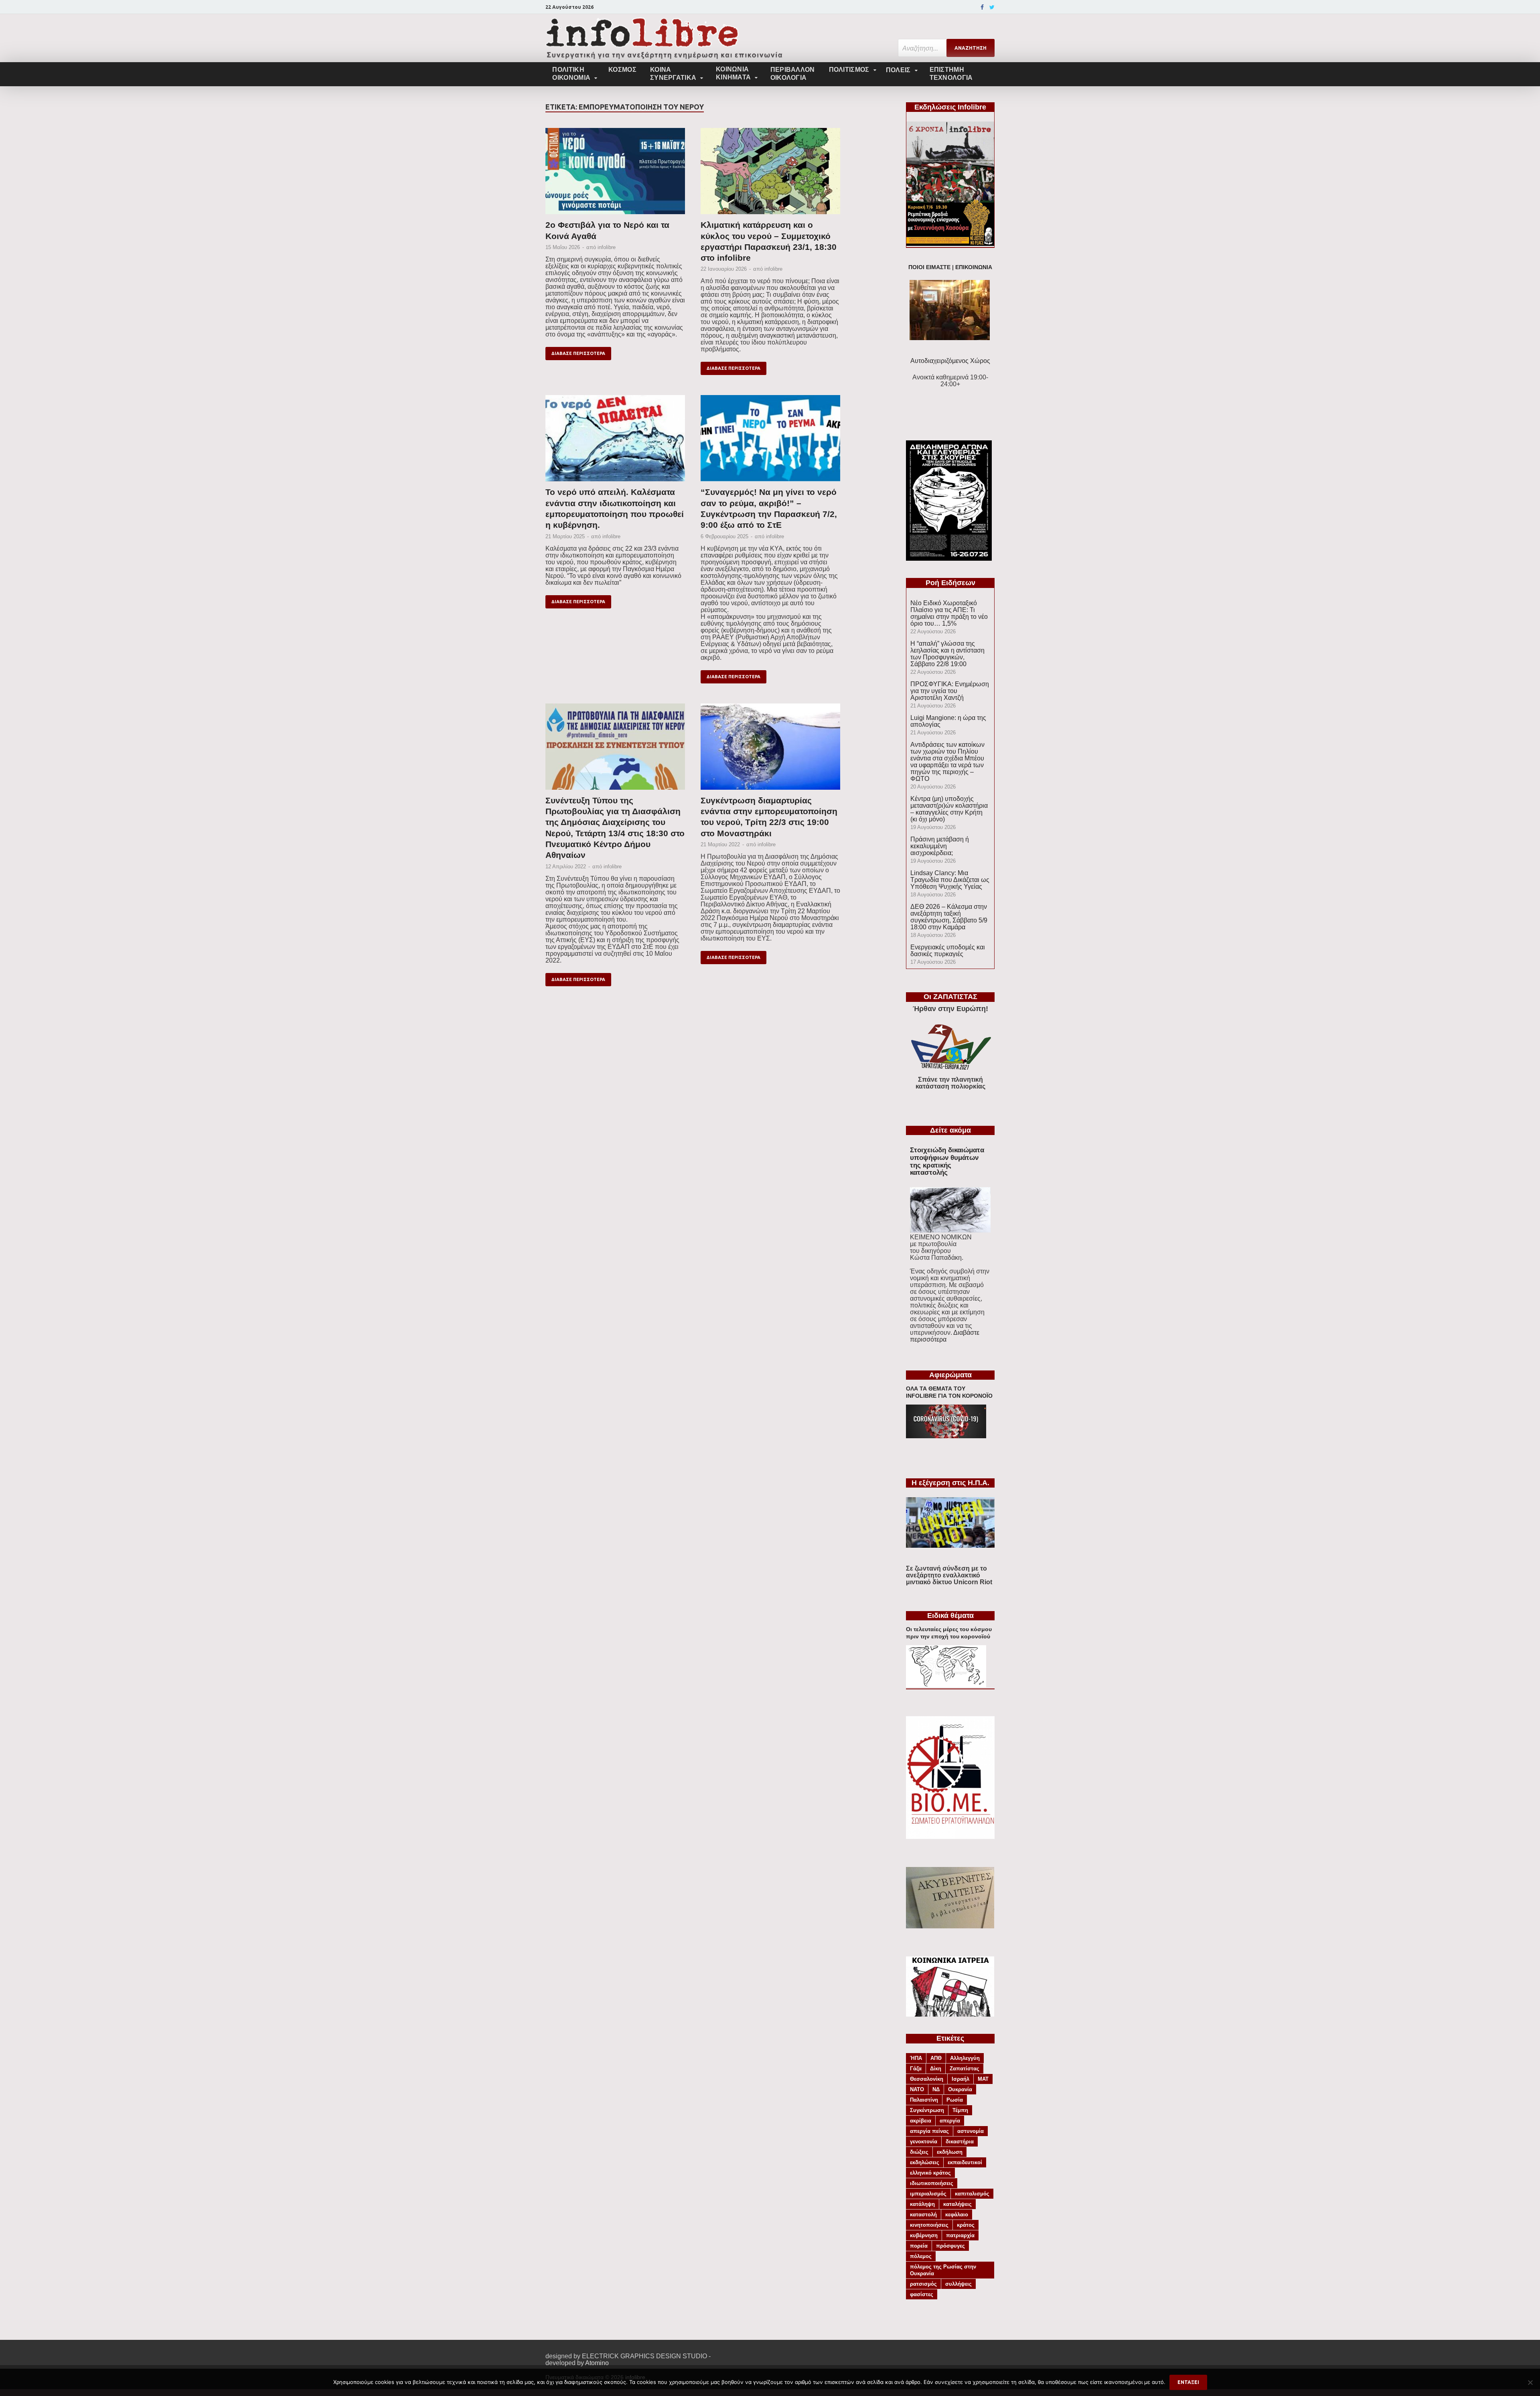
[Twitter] (992, 7)
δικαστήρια (960, 2142)
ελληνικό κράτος (930, 2173)
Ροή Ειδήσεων (950, 583)
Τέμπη (960, 2110)
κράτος (966, 2225)
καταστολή (923, 2215)
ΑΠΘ (936, 2058)
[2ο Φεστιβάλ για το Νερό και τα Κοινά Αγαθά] (615, 174)
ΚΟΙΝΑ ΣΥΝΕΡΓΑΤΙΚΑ (673, 74)
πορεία (919, 2246)
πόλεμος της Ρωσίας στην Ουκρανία (943, 2270)
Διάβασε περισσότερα (578, 353)
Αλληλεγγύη (965, 2058)
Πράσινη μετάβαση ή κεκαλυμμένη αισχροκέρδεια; (940, 846)
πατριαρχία (960, 2235)
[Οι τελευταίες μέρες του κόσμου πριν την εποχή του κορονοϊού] (946, 1685)
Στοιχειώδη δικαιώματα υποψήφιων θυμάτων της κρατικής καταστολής (947, 1161)
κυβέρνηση (924, 2235)
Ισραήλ (960, 2079)
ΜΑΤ (983, 2079)
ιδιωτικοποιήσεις (932, 2183)
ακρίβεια (921, 2121)
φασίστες (922, 2294)
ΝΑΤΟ (917, 2089)
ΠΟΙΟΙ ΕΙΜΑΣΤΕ (929, 267)
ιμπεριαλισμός (928, 2194)
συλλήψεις (958, 2284)
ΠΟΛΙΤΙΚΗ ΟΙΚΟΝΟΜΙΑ (571, 74)
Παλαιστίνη (924, 2100)
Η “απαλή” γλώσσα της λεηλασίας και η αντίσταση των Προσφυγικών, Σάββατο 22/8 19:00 (947, 654)
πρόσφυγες (950, 2246)
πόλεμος (921, 2256)
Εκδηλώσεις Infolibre (950, 107)
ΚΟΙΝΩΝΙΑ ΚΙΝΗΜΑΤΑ (733, 73)
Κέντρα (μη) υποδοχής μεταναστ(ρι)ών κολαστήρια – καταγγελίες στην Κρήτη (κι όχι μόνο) (949, 809)
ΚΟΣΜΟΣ (622, 70)
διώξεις (919, 2152)
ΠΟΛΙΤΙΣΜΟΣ (849, 70)
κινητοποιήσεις (929, 2225)
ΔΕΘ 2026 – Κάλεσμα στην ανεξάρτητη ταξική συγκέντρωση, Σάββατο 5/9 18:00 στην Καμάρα (949, 917)
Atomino (597, 2363)
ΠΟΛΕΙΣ (898, 70)
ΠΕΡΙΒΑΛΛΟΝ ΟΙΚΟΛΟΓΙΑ (793, 74)
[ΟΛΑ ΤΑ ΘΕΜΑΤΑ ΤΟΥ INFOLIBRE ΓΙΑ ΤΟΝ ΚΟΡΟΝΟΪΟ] (946, 1436)
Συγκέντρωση (927, 2110)
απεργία (950, 2121)
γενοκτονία (924, 2142)
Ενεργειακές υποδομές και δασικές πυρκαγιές (948, 951)
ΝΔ (936, 2089)
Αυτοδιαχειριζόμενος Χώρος (950, 361)
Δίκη (936, 2069)
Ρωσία (955, 2100)
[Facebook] (982, 7)
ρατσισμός (923, 2284)
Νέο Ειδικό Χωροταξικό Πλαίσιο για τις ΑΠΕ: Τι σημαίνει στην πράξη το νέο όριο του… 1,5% (949, 613)
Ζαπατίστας (965, 2069)
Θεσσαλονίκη (927, 2079)
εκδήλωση (950, 2152)
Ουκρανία (960, 2089)
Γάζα (916, 2069)
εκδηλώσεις (925, 2162)
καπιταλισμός (972, 2194)
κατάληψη (922, 2204)
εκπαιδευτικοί (965, 2162)
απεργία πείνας (929, 2131)
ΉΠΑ (916, 2058)
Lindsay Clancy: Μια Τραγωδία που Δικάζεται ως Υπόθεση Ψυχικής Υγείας (950, 880)
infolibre (607, 247)
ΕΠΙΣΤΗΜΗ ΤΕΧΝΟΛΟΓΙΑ (951, 74)
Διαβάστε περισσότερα (945, 1336)
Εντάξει (1188, 2382)
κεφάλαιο (957, 2215)
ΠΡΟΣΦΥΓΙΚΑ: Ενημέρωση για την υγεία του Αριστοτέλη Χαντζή (950, 691)
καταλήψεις (957, 2204)
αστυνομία (971, 2131)
